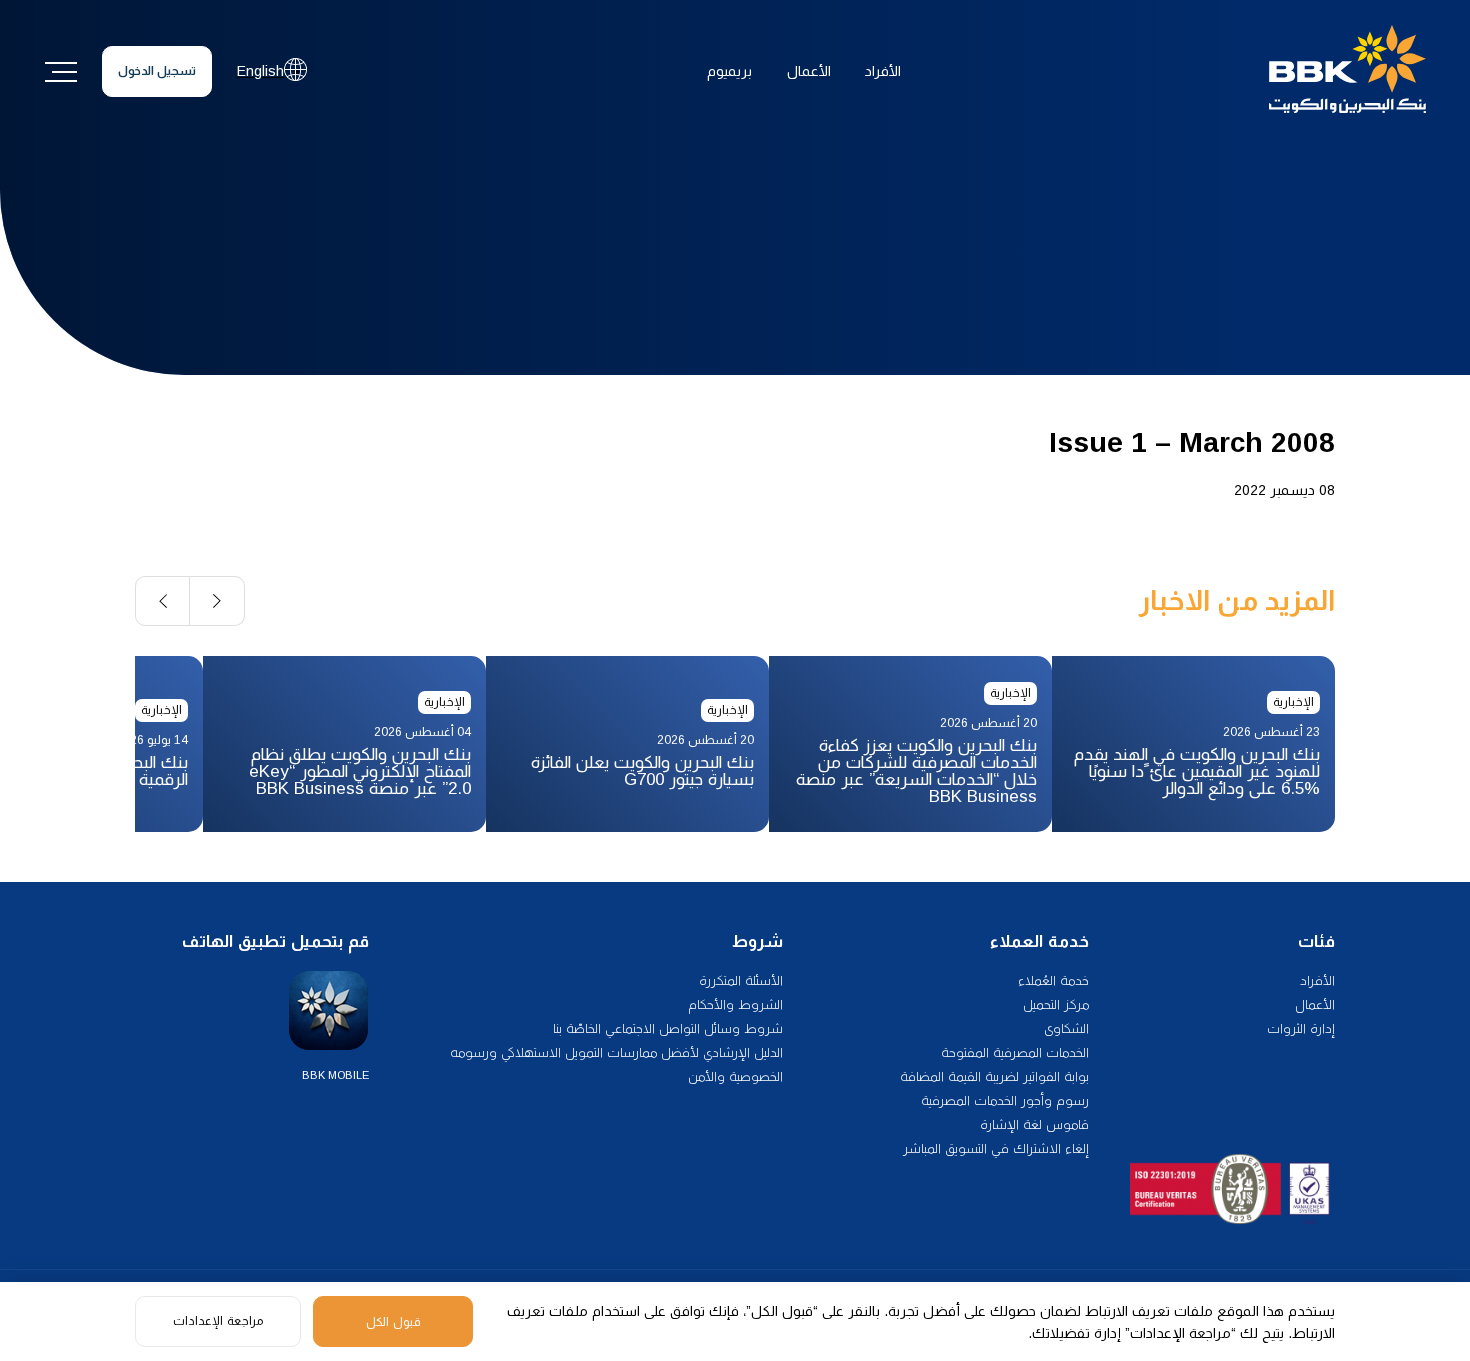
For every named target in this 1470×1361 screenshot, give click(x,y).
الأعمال (809, 71)
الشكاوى (1066, 1028)
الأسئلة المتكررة (741, 980)
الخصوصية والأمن (735, 1076)
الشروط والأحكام (735, 1004)
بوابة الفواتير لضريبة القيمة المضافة (994, 1076)
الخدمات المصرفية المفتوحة (1015, 1052)
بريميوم (729, 71)
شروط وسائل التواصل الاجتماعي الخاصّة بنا (668, 1028)
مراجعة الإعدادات (218, 1321)
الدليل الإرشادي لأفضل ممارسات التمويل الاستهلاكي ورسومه (616, 1052)
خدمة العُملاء (1053, 980)
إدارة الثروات (1301, 1028)
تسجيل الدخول (157, 71)
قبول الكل (393, 1322)
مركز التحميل (1056, 1004)
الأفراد (883, 71)
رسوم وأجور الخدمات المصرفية (1005, 1100)
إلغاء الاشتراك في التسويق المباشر (996, 1148)
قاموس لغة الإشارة (1034, 1124)
